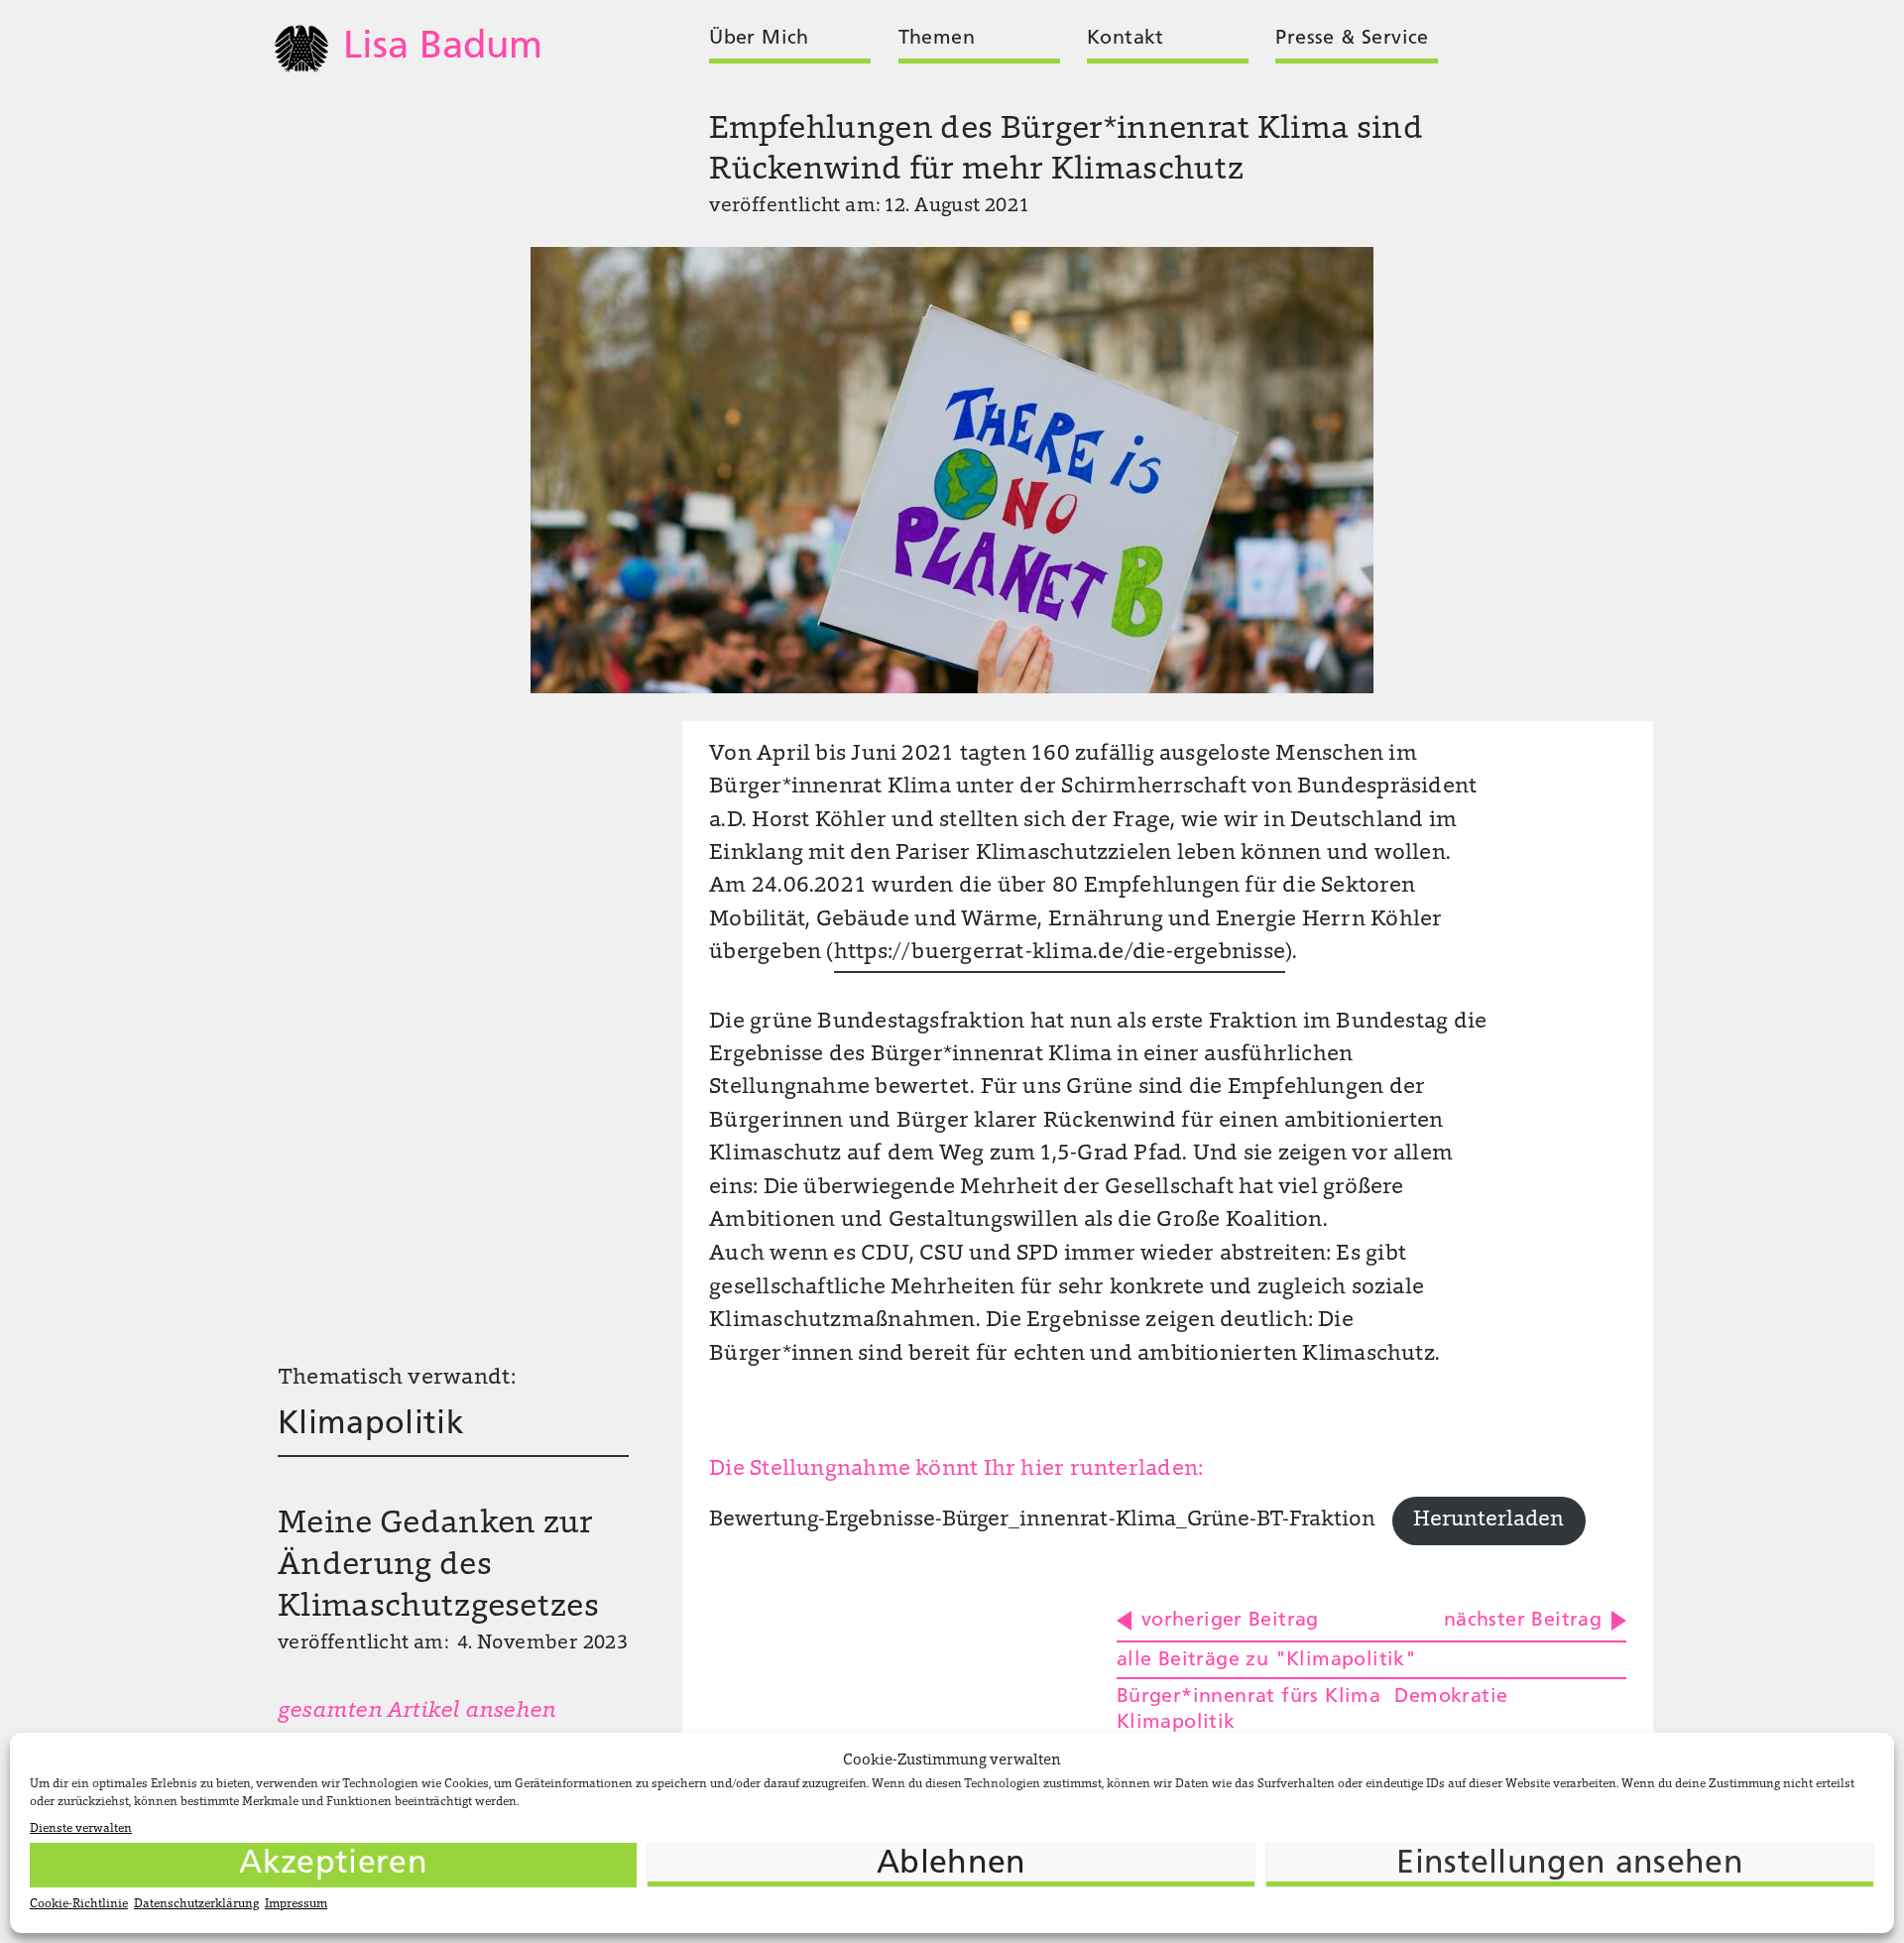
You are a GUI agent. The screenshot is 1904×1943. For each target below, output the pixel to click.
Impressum (296, 1904)
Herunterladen (1488, 1520)
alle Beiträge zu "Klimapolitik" (1266, 1660)
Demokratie (1451, 1697)
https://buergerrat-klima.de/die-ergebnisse (1060, 953)
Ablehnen (952, 1865)
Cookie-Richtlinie (79, 1904)
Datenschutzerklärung (196, 1904)
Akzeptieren (333, 1865)
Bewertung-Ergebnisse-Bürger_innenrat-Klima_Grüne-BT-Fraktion (1042, 1520)
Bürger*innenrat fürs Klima (1249, 1697)
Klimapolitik (371, 1425)
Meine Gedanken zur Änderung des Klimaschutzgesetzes (438, 1566)
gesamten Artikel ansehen (416, 1712)
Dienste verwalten (81, 1829)
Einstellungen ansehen (1570, 1865)
